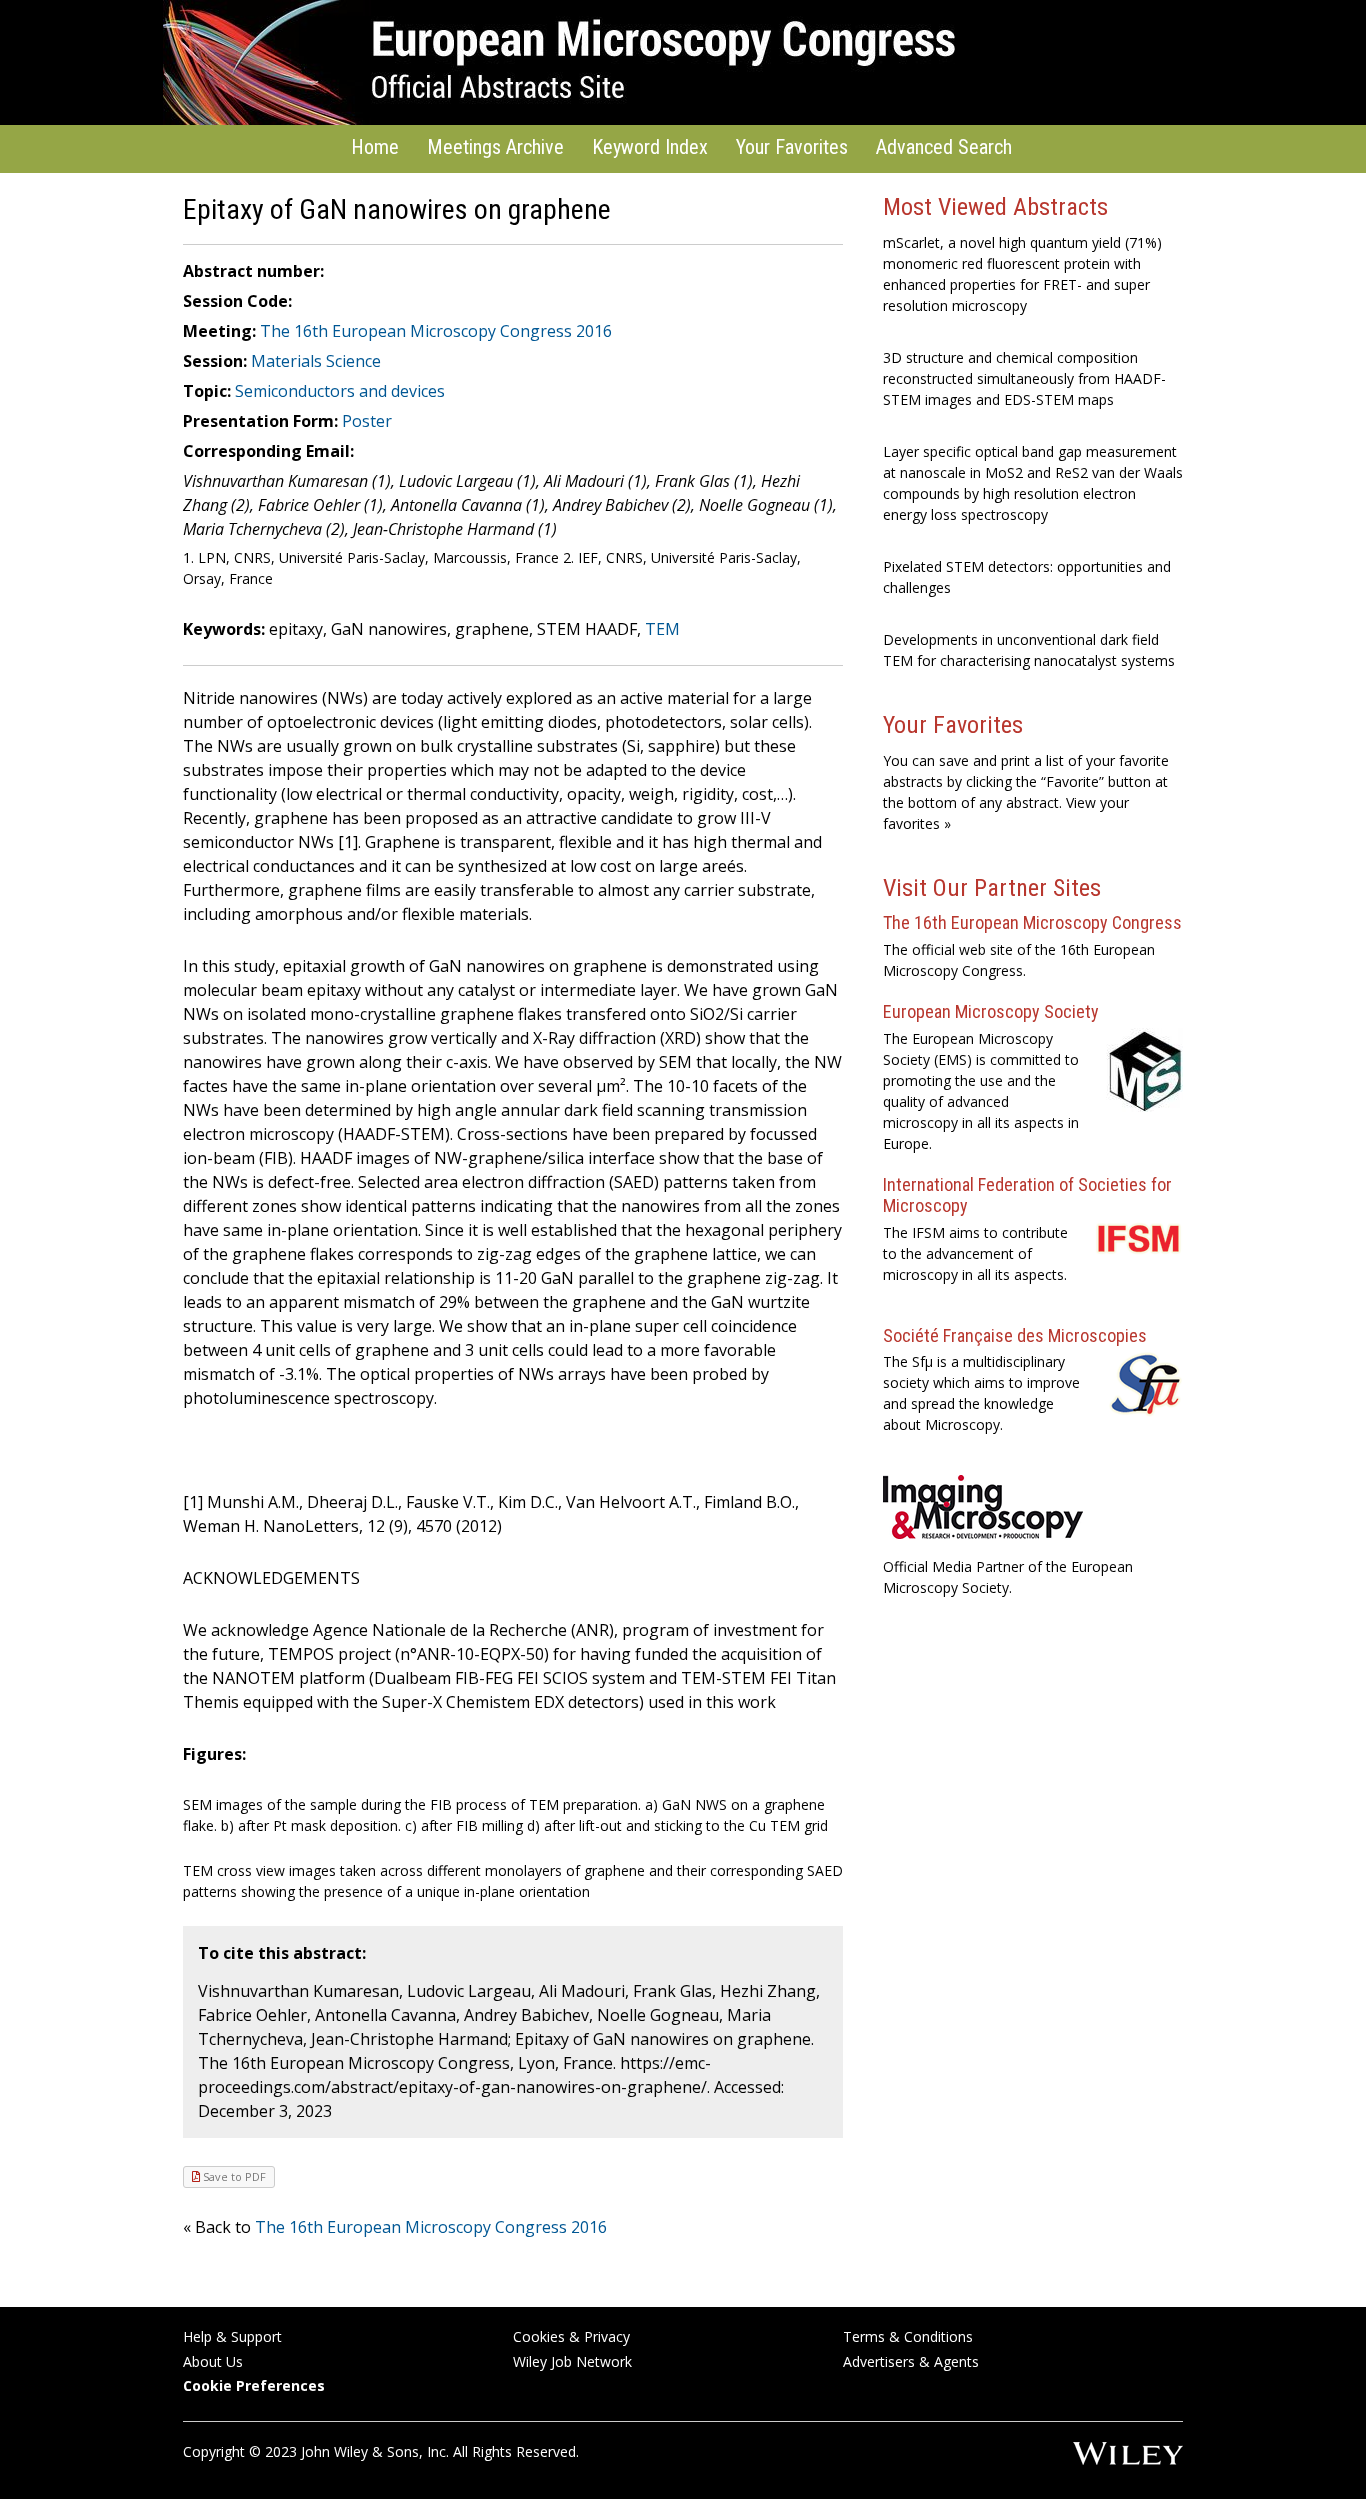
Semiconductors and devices (340, 391)
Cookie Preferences (254, 2385)
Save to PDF (233, 2176)
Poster (367, 421)
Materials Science (316, 361)
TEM (662, 629)
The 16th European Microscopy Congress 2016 (436, 331)
